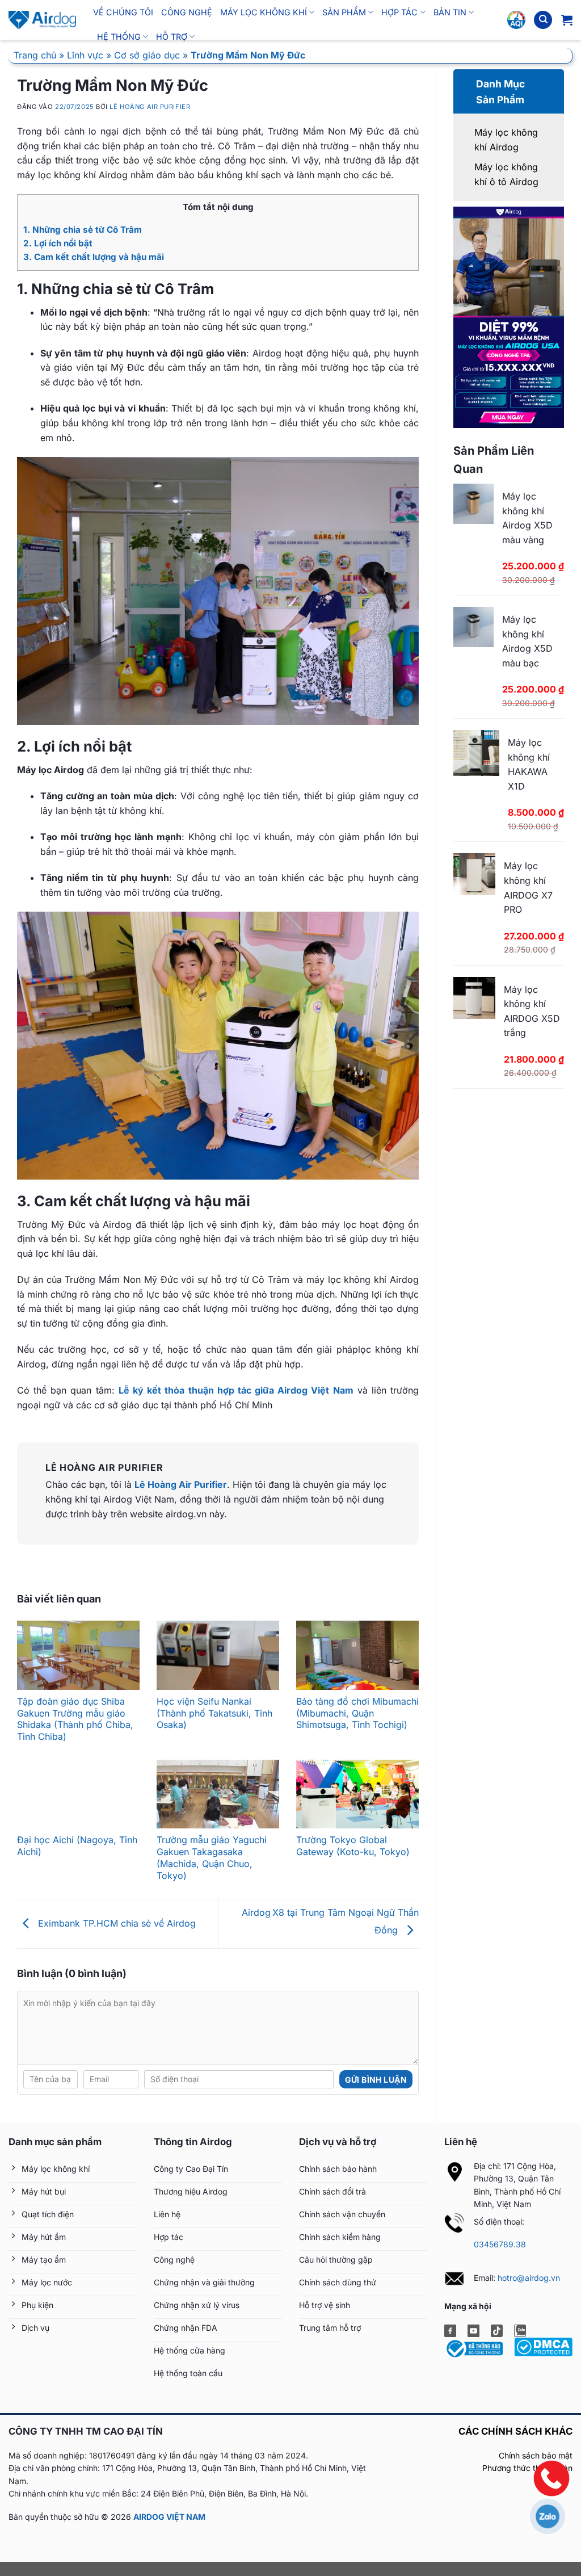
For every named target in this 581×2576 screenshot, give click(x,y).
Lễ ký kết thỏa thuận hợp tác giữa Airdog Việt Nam (236, 1390)
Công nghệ (187, 12)
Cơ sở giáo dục (147, 55)
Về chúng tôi (123, 12)
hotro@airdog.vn (529, 2278)
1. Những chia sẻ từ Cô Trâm (83, 230)
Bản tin (450, 12)
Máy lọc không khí (264, 12)
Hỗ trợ (172, 37)
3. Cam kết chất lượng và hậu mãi (94, 257)
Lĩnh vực (85, 55)
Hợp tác (399, 12)
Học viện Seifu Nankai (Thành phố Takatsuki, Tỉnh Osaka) (214, 1713)
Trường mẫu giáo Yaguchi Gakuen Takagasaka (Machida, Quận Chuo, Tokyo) (212, 1857)
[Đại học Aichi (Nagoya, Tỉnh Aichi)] (78, 1794)
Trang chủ (35, 55)
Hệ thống (119, 37)
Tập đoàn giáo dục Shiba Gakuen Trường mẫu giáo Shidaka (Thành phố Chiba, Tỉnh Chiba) (75, 1719)
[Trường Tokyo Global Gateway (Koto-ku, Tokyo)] (357, 1794)
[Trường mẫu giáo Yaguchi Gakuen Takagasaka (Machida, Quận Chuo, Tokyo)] (218, 1794)
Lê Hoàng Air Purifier (150, 107)
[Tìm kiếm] (543, 20)
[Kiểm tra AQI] (516, 20)
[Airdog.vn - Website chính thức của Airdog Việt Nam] (42, 20)
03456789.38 (500, 2244)
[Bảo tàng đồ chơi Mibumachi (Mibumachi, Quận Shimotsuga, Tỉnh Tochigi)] (357, 1655)
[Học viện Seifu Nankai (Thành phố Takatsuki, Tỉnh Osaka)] (218, 1655)
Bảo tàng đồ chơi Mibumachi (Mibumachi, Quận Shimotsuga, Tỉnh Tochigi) (357, 1713)
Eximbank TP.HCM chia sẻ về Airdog (115, 1923)
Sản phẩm (344, 12)
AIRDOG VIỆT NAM (169, 2517)
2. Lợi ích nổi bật (58, 243)
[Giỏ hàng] (567, 20)
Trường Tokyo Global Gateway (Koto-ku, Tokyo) (353, 1846)
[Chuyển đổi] (467, 79)
